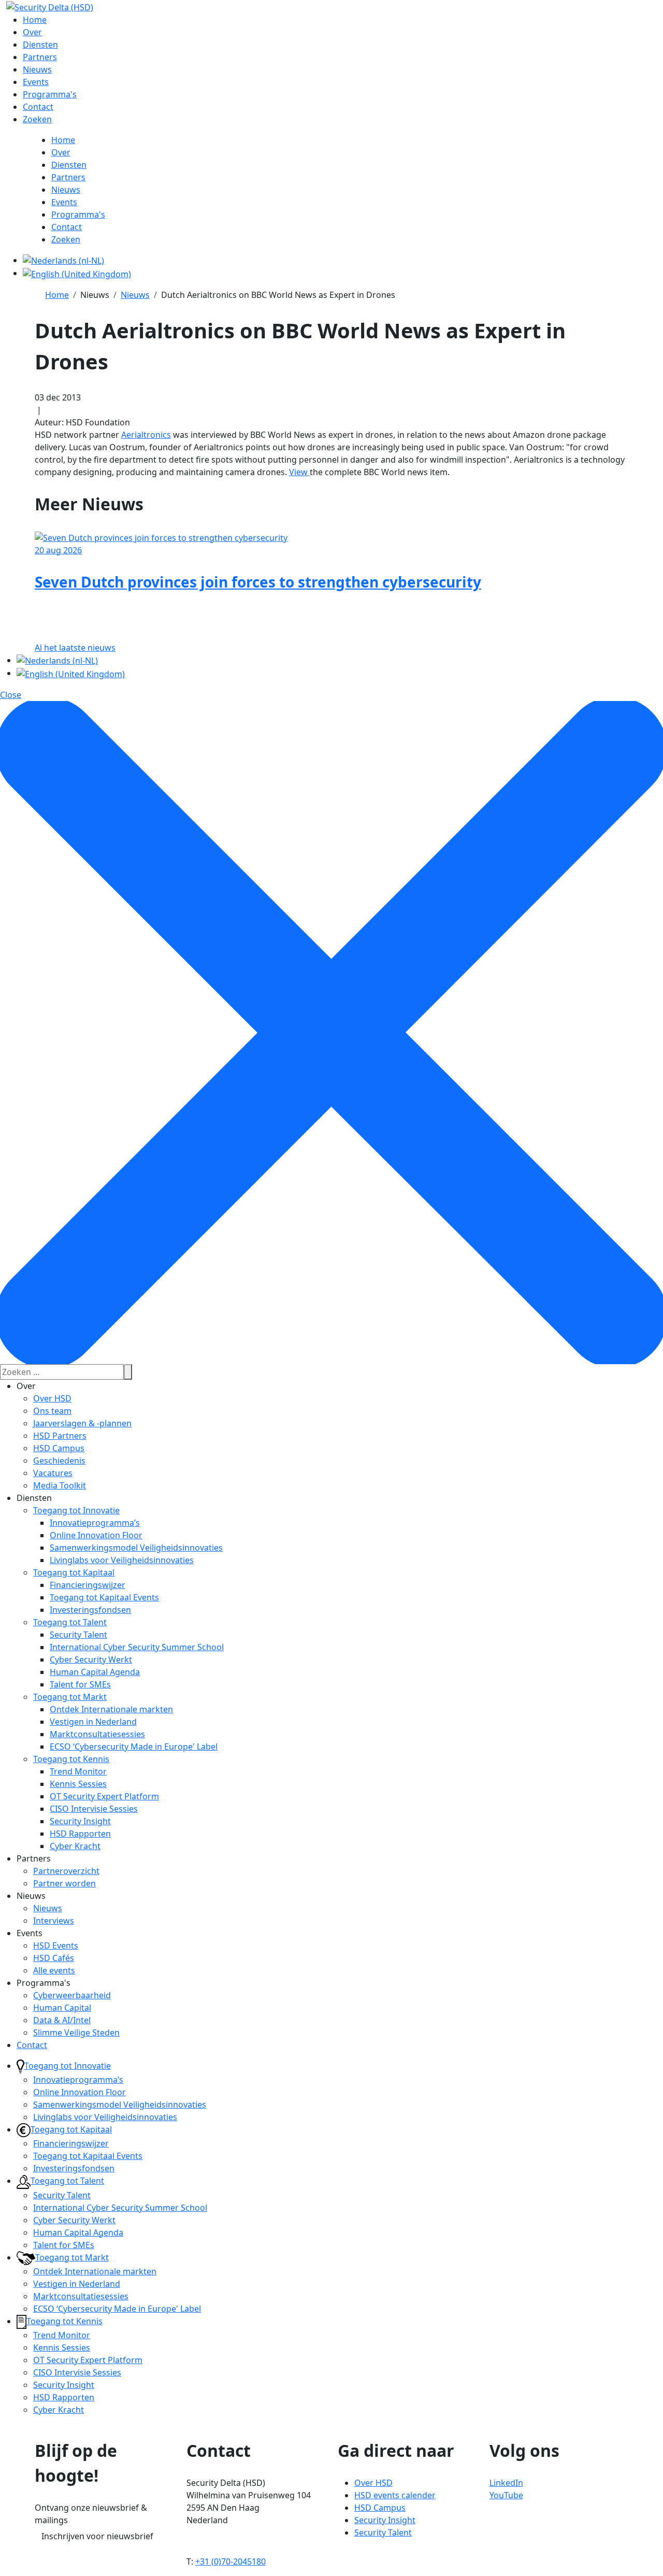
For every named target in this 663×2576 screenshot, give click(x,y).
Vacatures (53, 1473)
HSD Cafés (54, 1958)
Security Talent (78, 1635)
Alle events (54, 1970)
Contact (32, 2045)
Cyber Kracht (75, 1846)
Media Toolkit (60, 1485)
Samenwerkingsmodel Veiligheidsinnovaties (136, 1548)
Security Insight (80, 1821)
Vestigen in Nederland (93, 1722)
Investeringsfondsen (90, 1610)
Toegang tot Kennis (71, 1759)
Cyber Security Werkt (91, 1659)
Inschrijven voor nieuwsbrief (97, 2536)
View (299, 472)
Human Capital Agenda (95, 1672)
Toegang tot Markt (70, 1697)
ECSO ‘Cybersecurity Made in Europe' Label (134, 1747)
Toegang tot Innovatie (76, 1510)
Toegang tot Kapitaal (74, 1572)
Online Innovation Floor (96, 1535)
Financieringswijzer (88, 1585)
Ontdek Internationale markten (111, 1709)
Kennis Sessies (78, 1784)
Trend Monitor (78, 1771)
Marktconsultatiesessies (97, 1734)
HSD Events (56, 1945)
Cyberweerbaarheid (72, 1995)
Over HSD (52, 1398)
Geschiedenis (59, 1461)
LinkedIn (506, 2483)
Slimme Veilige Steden (76, 2033)
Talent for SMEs (80, 1684)
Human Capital (62, 2008)
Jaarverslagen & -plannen (82, 1423)
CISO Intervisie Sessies (94, 1809)
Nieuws (48, 1908)
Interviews (54, 1921)
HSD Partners (60, 1436)
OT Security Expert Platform (104, 1796)
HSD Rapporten (80, 1834)
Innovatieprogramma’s (95, 1523)
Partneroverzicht (66, 1871)
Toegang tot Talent (70, 1622)
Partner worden (64, 1883)
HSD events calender (395, 2495)
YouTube (506, 2495)
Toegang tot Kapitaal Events (104, 1597)
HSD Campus (59, 1448)
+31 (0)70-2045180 (230, 2561)
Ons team (52, 1411)
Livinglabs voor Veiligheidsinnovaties (122, 1560)
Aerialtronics (146, 435)
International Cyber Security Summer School (137, 1647)
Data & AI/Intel (62, 2020)
